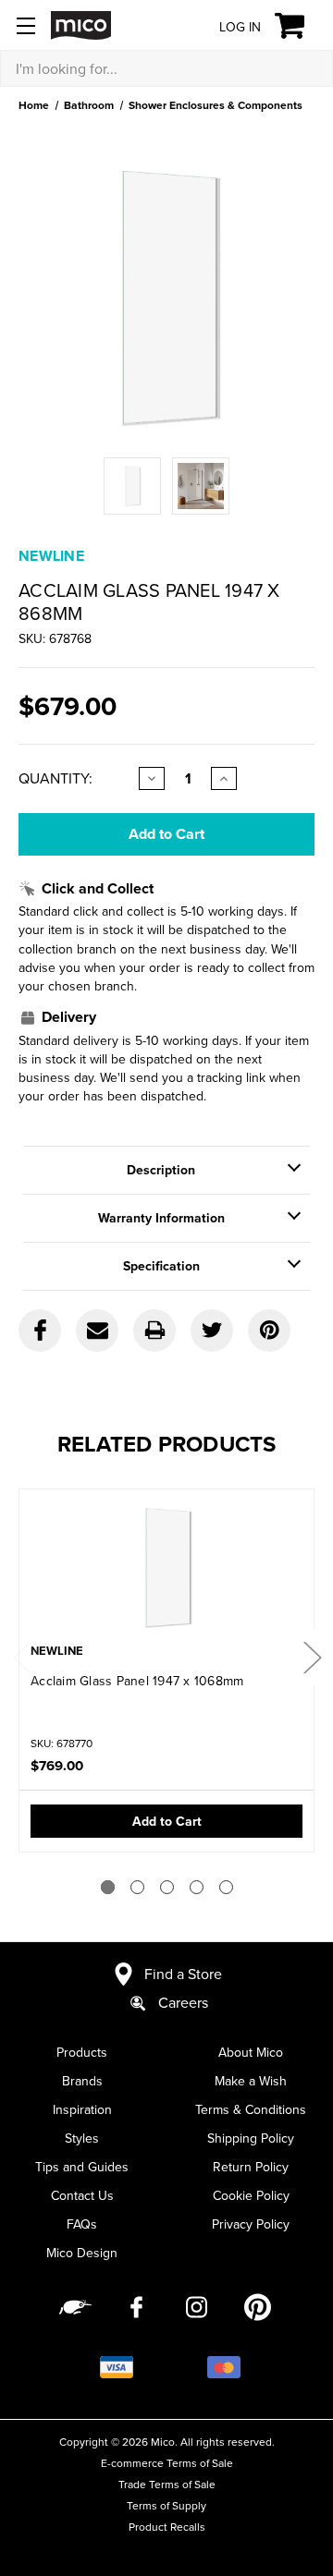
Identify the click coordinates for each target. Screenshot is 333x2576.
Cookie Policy (251, 2195)
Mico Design (82, 2253)
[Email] (97, 1331)
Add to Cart (167, 1821)
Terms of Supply (166, 2505)
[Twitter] (212, 1331)
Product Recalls (167, 2527)
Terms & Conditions (251, 2109)
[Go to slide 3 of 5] (167, 1887)
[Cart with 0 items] (300, 26)
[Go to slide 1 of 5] (108, 1887)
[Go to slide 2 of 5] (137, 1887)
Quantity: (55, 778)
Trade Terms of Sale (167, 2484)
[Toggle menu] (25, 25)
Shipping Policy (251, 2138)
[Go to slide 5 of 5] (226, 1887)
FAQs (82, 2224)
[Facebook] (40, 1331)
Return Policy (251, 2167)
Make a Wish (251, 2081)
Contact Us (82, 2195)
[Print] (154, 1331)
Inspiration (82, 2109)
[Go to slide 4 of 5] (197, 1887)
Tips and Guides (82, 2167)
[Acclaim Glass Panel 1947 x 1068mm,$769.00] (166, 1568)
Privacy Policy (251, 2224)
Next (312, 1657)
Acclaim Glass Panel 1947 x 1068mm (137, 1681)
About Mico (251, 2052)
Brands (82, 2081)
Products (82, 2052)
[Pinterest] (269, 1331)
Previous (21, 1657)
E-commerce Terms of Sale (167, 2463)
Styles (82, 2138)
